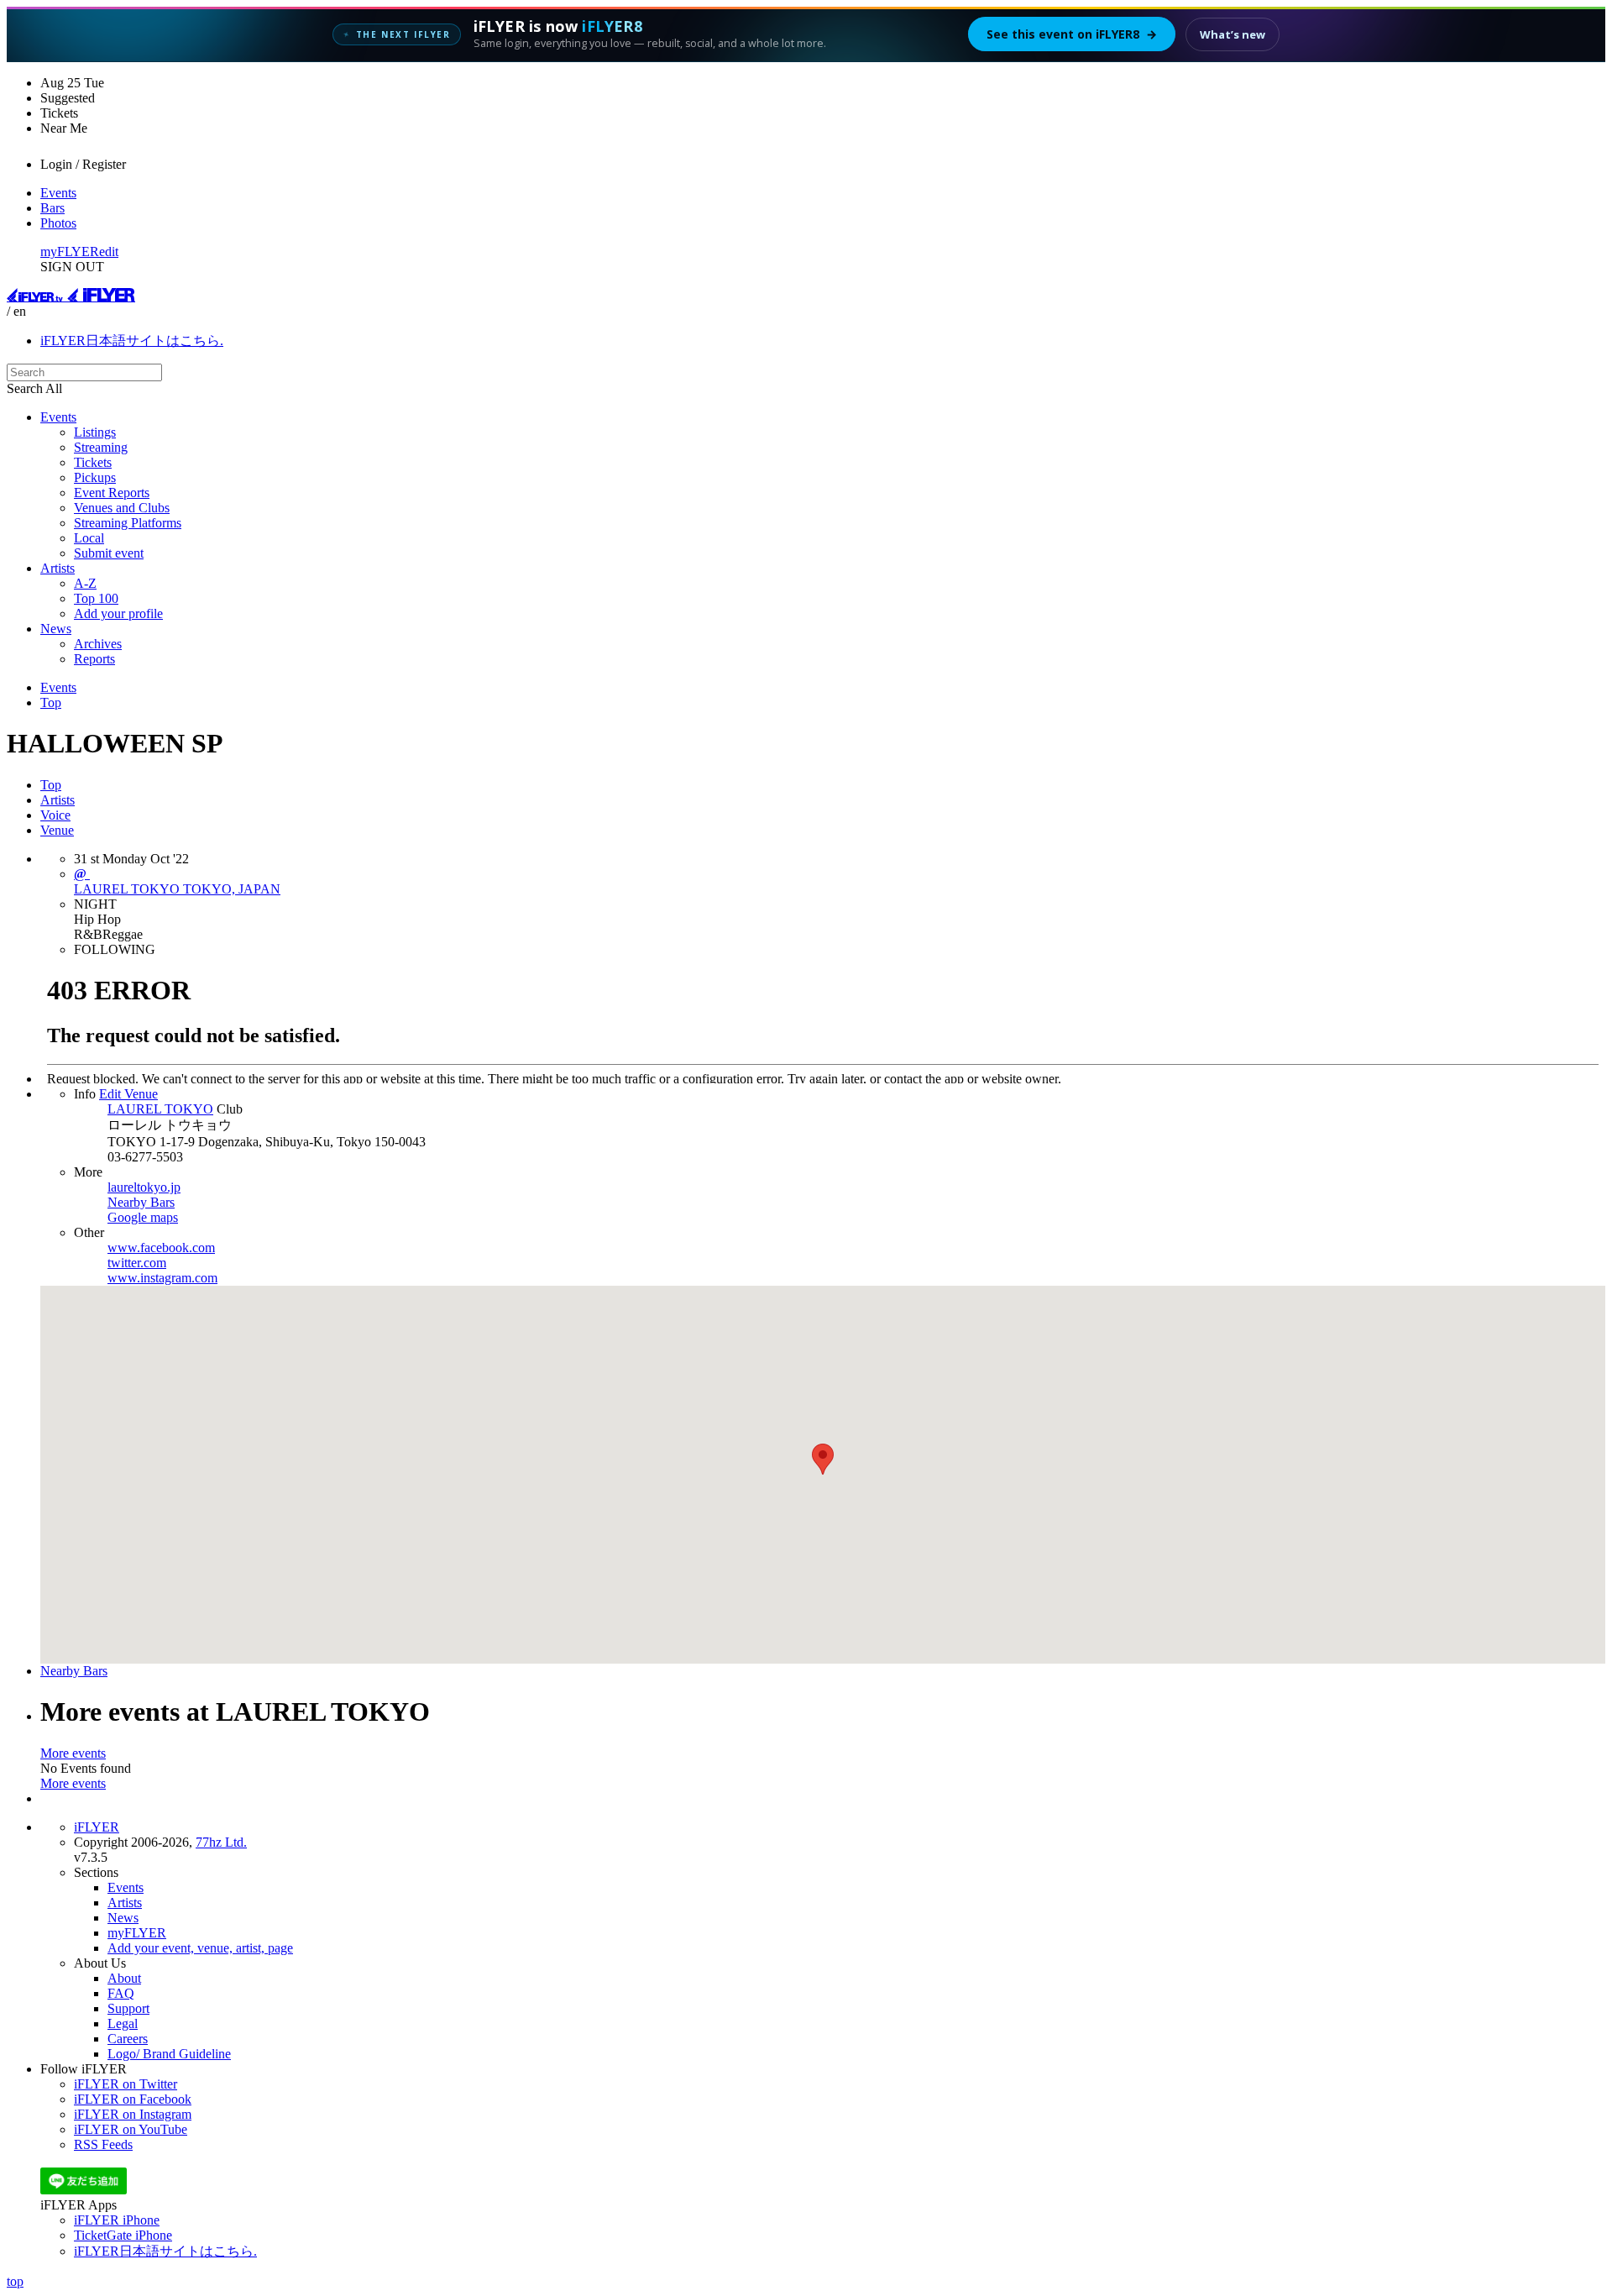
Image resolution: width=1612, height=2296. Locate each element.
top (15, 2281)
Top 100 (96, 598)
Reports (94, 659)
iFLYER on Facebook (133, 2099)
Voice (55, 815)
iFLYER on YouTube (131, 2129)
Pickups (95, 477)
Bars (52, 208)
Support (128, 2008)
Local (89, 538)
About (124, 1978)
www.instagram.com (162, 1278)
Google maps (143, 1217)
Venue (57, 830)
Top (51, 702)
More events (73, 1753)
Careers (128, 2039)
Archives (98, 644)
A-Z (85, 583)
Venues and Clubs (122, 508)
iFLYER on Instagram (133, 2114)
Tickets (93, 462)
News (56, 629)
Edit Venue (128, 1094)
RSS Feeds (103, 2144)
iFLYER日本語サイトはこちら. (132, 341)
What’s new (1233, 34)
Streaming (101, 447)
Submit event (109, 553)
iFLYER (97, 1827)
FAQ (121, 1993)
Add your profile (118, 613)
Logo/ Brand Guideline (169, 2054)
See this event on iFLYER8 (1072, 34)
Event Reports (112, 493)
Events (58, 193)
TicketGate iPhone (123, 2235)
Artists (58, 568)
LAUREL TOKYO (160, 1109)
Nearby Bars (141, 1202)
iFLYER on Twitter (126, 2084)
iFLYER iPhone (117, 2220)
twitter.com (137, 1263)
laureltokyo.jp (144, 1187)
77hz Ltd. (221, 1842)
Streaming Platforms (128, 523)
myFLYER (70, 252)
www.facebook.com (161, 1248)
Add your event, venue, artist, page (200, 1948)
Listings (95, 432)
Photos (58, 223)
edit (109, 252)
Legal (123, 2023)
